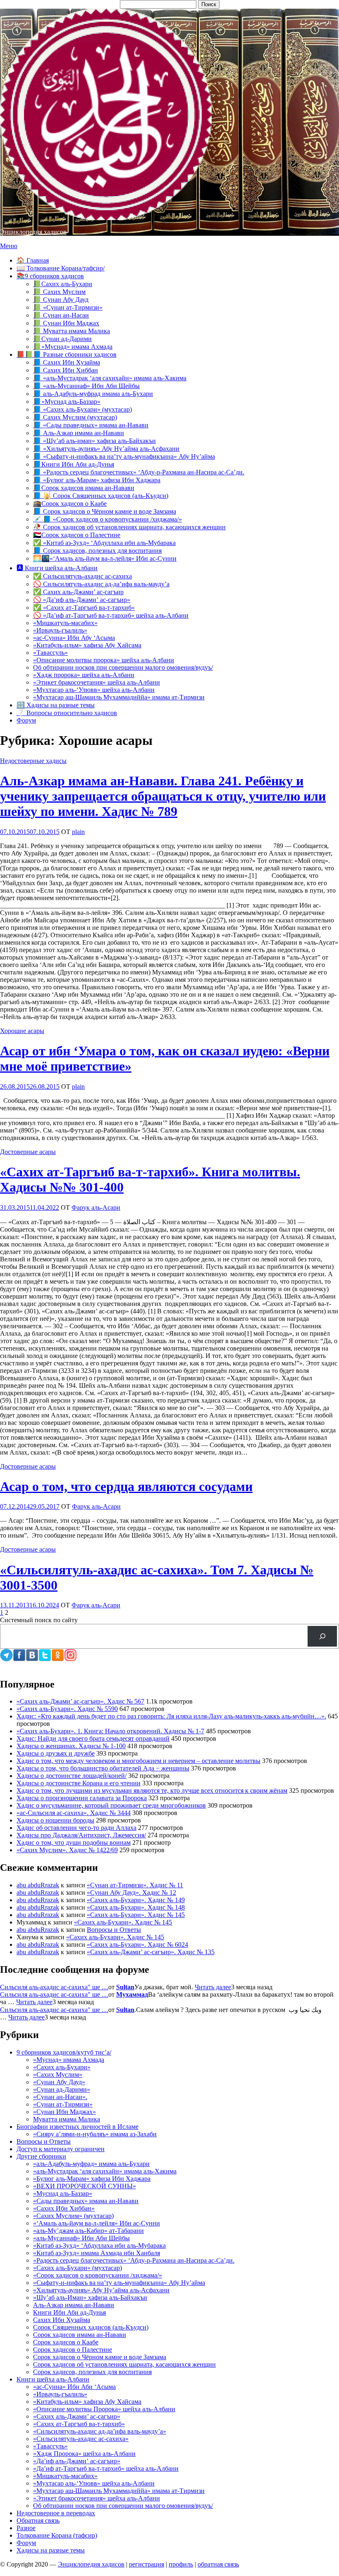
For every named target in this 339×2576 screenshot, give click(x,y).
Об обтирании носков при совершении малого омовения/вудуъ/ (123, 667)
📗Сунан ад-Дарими (62, 339)
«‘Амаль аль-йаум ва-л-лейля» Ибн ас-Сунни (97, 2223)
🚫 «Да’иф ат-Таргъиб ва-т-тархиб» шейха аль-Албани (111, 615)
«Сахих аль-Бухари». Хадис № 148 (136, 1907)
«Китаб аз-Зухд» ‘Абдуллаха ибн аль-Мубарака (99, 2245)
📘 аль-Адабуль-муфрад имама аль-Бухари (93, 394)
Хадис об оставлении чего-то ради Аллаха (76, 1828)
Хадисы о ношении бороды (55, 1820)
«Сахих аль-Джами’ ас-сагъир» (77, 2416)
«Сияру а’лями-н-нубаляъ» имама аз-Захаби (95, 2134)
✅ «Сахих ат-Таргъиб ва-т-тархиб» (84, 608)
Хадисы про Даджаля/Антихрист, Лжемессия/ (81, 1835)
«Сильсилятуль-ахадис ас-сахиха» (81, 2439)
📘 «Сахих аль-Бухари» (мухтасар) (82, 409)
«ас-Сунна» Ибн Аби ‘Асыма (74, 2387)
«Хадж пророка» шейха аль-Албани (84, 675)
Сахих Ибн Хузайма (62, 2320)
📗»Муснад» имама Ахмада (73, 347)
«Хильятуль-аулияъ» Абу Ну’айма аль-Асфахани (101, 2290)
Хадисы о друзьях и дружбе (56, 1753)
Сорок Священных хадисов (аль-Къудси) (91, 2327)
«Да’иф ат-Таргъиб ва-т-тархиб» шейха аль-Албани (106, 2468)
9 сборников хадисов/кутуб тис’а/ (64, 2052)
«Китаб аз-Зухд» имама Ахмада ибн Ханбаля (97, 2253)
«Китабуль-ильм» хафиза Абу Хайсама (87, 645)
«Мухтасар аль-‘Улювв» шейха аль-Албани (94, 690)
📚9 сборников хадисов (50, 276)
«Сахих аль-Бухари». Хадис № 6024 (137, 1944)
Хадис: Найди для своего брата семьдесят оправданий (93, 1738)
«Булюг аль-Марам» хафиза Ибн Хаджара (92, 2179)
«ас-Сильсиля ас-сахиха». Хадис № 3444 (74, 1813)
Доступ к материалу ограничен (61, 2149)
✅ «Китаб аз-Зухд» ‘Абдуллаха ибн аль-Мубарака (104, 543)
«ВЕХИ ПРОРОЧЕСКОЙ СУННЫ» (85, 2186)
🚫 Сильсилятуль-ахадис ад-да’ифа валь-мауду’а (101, 584)
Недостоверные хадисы (33, 761)
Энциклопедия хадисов (33, 232)
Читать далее (213, 1987)
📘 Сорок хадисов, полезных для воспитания (97, 551)
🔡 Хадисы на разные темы (56, 705)
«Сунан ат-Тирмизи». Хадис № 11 (135, 1885)
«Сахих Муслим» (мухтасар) (73, 2216)
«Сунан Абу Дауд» (59, 2082)
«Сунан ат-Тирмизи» (63, 2104)
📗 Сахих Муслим (59, 292)
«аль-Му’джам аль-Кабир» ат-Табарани (88, 2231)
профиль (181, 2564)
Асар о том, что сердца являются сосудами (126, 1486)
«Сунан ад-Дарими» (62, 2089)
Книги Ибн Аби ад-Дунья (69, 2312)
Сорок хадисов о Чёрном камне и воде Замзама (100, 2357)
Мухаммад (132, 1994)
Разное (26, 2528)
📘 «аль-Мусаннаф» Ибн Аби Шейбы (86, 386)
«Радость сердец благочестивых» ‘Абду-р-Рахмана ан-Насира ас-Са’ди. (134, 2260)
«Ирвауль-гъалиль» (60, 630)
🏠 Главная (33, 260)
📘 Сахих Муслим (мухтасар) (75, 417)
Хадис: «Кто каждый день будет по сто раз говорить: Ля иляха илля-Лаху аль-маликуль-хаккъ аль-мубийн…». (171, 1716)
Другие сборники (41, 2156)
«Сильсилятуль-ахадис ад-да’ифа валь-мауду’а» (100, 2431)
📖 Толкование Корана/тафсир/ (61, 268)
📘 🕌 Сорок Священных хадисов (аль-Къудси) (101, 496)
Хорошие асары (22, 1031)
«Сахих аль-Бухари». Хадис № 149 (136, 1900)
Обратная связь (38, 2520)
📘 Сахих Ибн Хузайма (67, 362)
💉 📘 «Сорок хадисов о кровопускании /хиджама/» (107, 519)
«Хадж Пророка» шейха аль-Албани (84, 2454)
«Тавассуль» (50, 653)
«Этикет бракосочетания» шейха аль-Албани (97, 682)
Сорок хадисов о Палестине (73, 2350)
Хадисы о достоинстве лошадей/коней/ (72, 1776)
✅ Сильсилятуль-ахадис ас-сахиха (82, 576)
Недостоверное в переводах (56, 2513)
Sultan (125, 1987)
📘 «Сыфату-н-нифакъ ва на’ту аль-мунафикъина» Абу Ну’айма (124, 456)
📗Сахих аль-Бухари (63, 284)
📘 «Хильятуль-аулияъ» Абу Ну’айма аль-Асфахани (106, 449)
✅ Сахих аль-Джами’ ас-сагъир (78, 592)
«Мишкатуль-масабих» (65, 623)
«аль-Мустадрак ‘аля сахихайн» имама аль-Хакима (105, 2171)
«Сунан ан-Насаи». (60, 2097)
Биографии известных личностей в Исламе (78, 2127)
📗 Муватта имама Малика (72, 331)
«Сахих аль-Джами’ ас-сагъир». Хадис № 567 (80, 1701)
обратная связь (218, 2564)
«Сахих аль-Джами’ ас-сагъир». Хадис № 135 (151, 1952)
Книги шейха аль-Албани (53, 2379)
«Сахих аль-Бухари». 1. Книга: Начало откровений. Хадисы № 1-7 (110, 1731)
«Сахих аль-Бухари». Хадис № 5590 (67, 1709)
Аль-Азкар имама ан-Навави (74, 2305)
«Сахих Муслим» (58, 2075)
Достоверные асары (28, 1152)
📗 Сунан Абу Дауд (61, 300)
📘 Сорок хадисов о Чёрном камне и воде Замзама (105, 511)
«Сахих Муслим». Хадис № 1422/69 (67, 1850)
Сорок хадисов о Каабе (66, 2342)
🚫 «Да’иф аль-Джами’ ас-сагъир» (82, 600)
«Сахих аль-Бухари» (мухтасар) (78, 2268)
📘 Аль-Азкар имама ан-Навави (79, 433)
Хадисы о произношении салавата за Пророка (82, 1798)
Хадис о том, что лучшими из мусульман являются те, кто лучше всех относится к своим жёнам (152, 1790)
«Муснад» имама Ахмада (69, 2060)
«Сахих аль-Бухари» (62, 2067)
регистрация (147, 2564)
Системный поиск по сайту (39, 1620)
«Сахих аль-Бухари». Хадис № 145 (136, 1915)
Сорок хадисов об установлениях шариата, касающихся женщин (124, 2364)
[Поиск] (322, 1636)
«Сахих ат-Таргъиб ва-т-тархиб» (79, 2424)
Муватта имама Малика (67, 2119)
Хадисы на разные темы (51, 2550)
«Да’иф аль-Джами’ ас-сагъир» (77, 2461)
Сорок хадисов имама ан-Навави (80, 2335)
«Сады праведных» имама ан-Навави (86, 2201)
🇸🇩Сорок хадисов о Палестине (77, 535)
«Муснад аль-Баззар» (63, 2193)
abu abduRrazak (38, 1885)
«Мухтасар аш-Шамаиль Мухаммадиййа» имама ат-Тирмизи (119, 697)
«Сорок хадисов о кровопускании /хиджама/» (98, 2275)
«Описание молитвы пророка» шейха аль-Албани (104, 660)
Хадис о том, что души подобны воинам (74, 1843)
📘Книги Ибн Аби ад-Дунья (74, 464)
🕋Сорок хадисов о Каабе (70, 504)
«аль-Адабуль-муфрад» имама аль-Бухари (91, 2164)
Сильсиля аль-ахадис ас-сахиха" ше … (54, 1987)
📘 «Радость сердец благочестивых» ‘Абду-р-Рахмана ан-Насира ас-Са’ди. (139, 472)
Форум (26, 720)
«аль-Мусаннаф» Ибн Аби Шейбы (81, 2238)
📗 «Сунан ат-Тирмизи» (68, 307)
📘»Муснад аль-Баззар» (67, 402)
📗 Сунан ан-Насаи (61, 315)
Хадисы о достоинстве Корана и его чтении (79, 1783)
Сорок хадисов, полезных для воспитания (92, 2372)
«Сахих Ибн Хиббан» (64, 2208)
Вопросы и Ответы (114, 1930)
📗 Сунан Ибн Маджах (66, 323)
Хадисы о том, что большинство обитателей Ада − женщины (103, 1768)
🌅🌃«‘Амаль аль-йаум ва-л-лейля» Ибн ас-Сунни (105, 558)
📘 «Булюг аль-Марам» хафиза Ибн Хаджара (97, 480)
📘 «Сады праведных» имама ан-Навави (91, 425)
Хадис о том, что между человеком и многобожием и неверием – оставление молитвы (138, 1761)
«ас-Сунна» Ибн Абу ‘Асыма (74, 638)
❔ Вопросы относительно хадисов (67, 713)
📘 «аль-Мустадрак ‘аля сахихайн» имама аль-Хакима (110, 378)
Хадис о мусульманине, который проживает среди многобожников (111, 1805)
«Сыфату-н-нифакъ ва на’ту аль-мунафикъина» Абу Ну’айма (119, 2283)
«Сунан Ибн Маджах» (64, 2112)
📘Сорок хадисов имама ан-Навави (84, 488)
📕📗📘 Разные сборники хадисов (67, 354)
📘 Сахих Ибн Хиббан (66, 370)
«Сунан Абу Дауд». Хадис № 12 (131, 1892)
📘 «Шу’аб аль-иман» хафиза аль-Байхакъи (94, 441)
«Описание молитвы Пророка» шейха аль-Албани (104, 2409)
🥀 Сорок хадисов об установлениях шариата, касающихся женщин (129, 527)
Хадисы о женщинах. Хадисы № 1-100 (71, 1746)
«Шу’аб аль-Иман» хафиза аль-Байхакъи (90, 2298)
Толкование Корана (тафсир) (57, 2535)
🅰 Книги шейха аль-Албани (57, 568)
